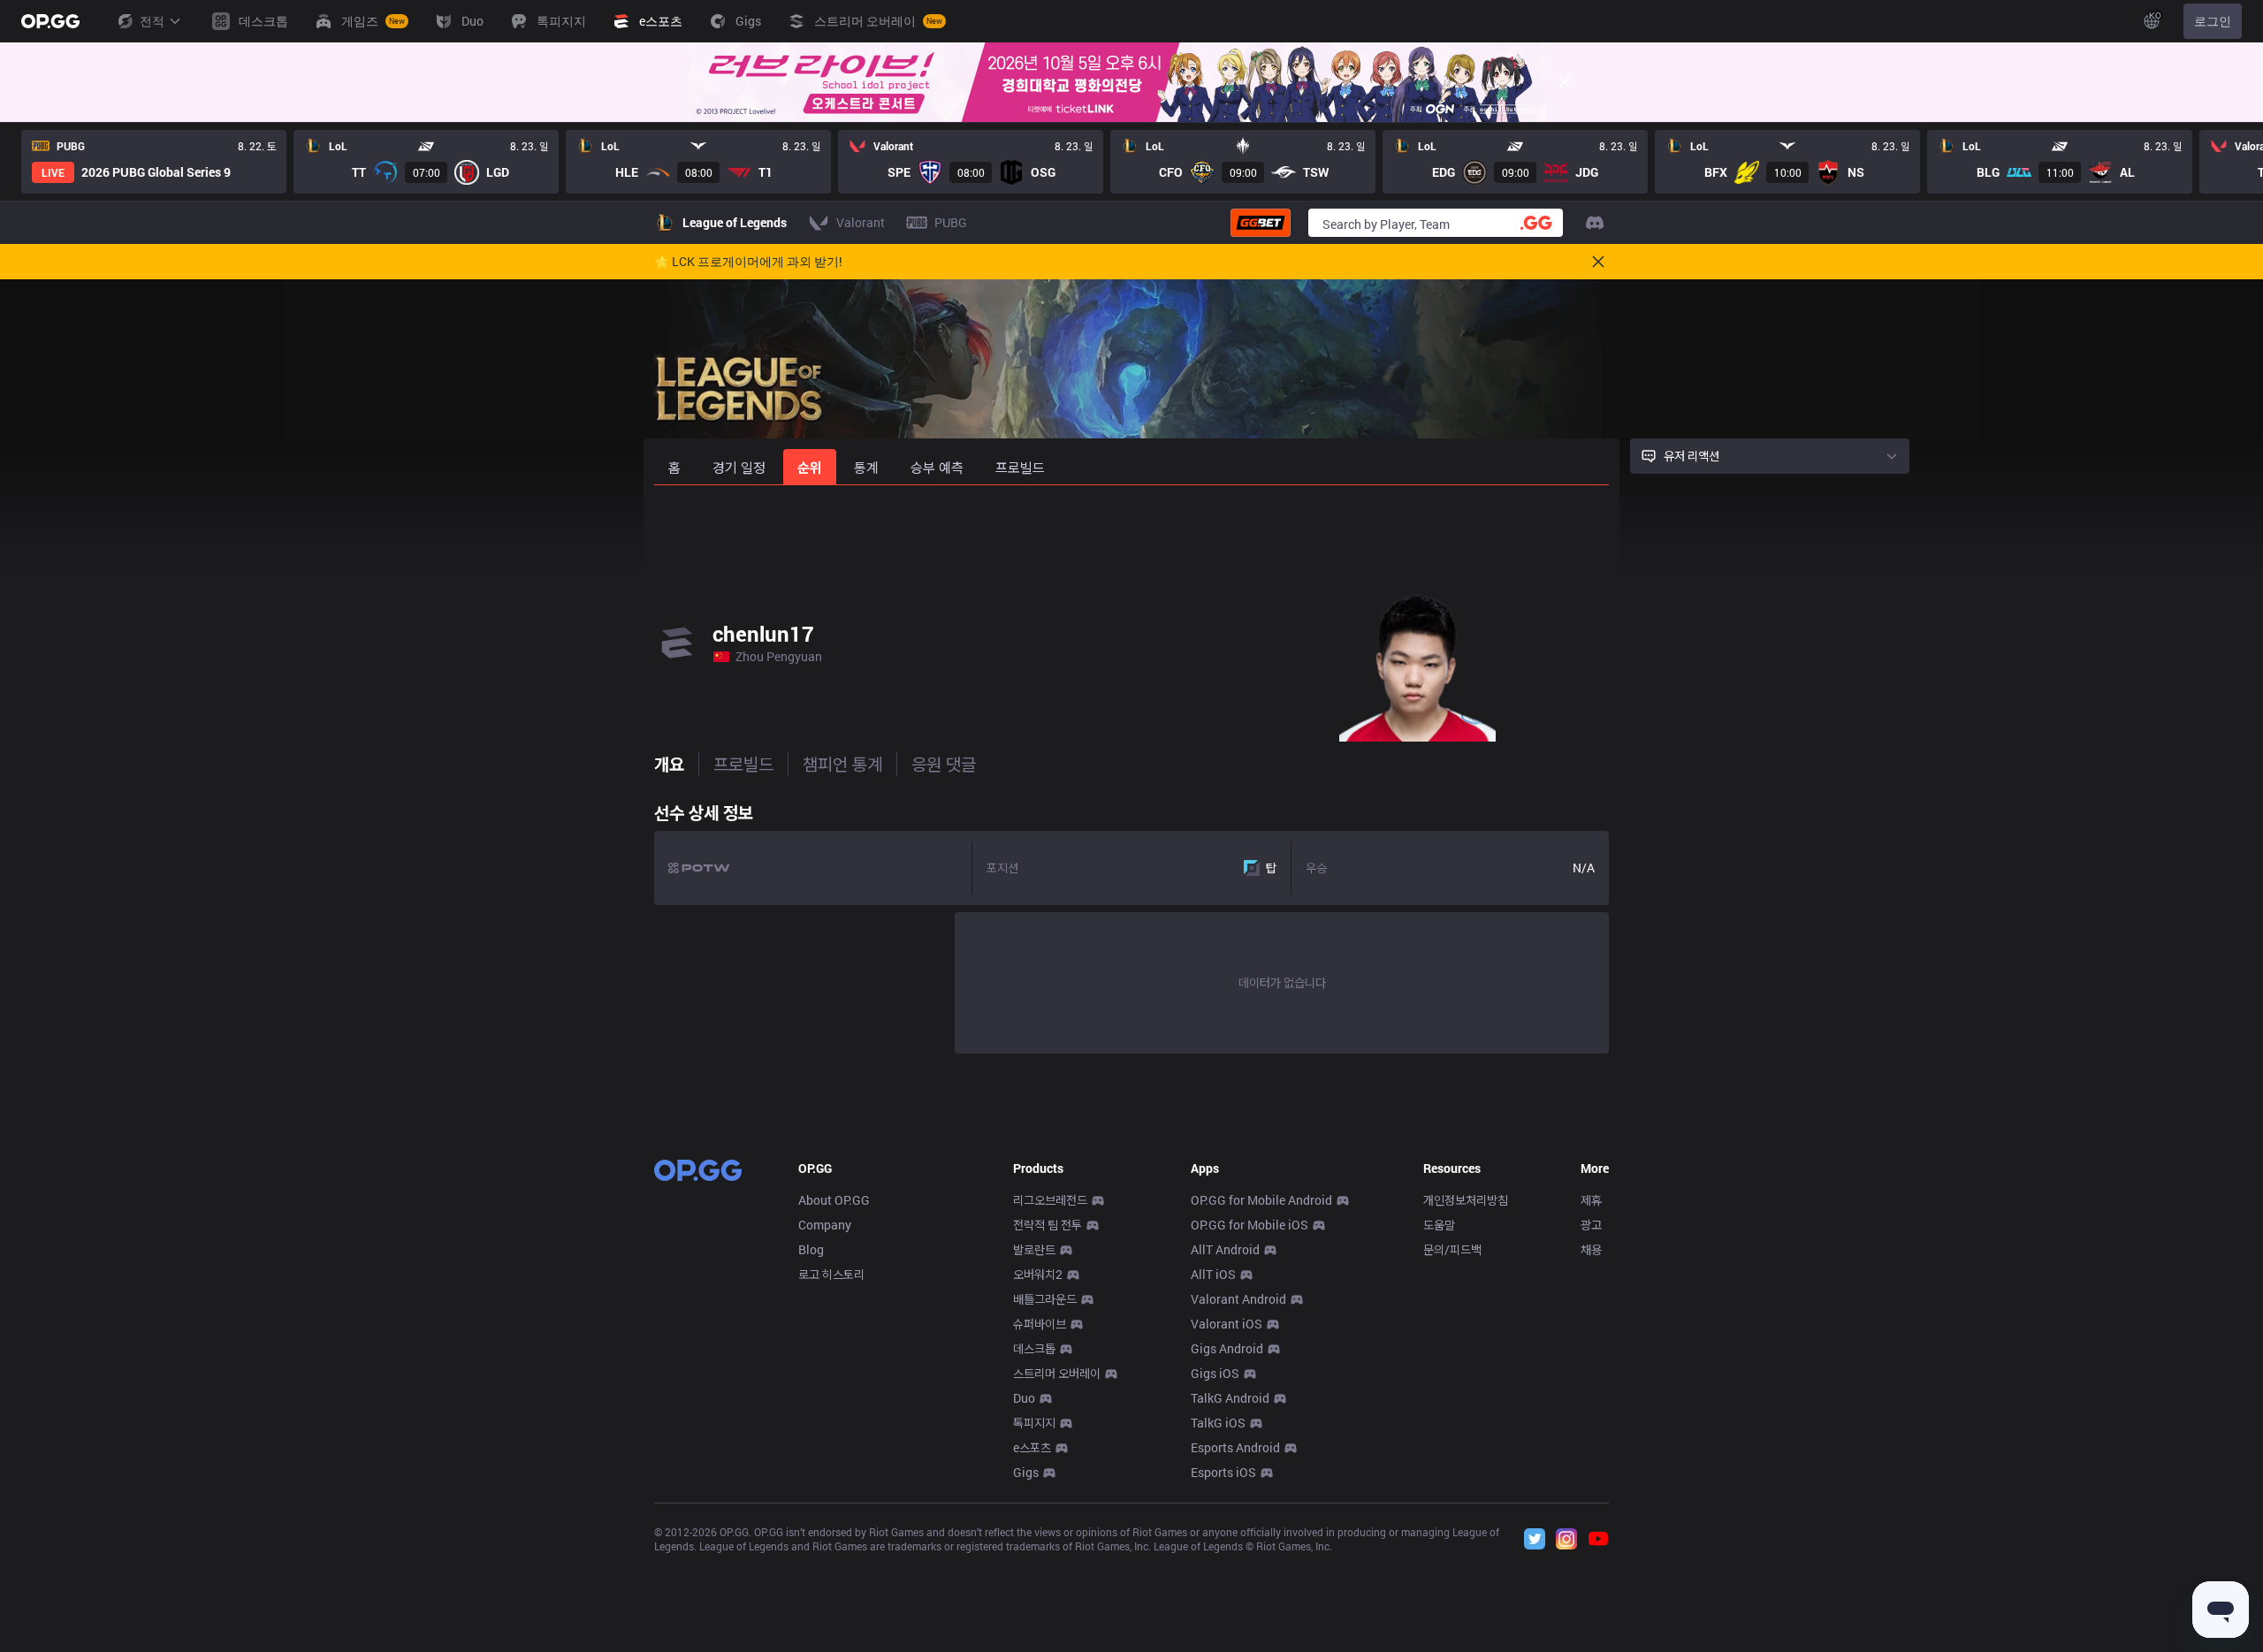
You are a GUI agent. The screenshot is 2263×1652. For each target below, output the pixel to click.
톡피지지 (1034, 1423)
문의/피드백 (1452, 1249)
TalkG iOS (1218, 1423)
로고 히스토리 (831, 1274)
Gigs (1026, 1472)
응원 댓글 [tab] (944, 764)
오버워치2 (1038, 1274)
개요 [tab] (669, 764)
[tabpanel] (1131, 924)
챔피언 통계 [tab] (842, 764)
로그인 (2213, 21)
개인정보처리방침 (1466, 1200)
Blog (811, 1249)
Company (825, 1225)
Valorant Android (1238, 1299)
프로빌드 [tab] (743, 764)
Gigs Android (1227, 1348)
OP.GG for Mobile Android (1261, 1200)
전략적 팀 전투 (1048, 1225)
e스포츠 (1032, 1447)
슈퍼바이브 (1040, 1324)
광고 (1591, 1225)
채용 (1591, 1249)
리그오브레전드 (1050, 1200)
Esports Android (1235, 1447)
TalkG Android (1230, 1398)
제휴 (1591, 1200)
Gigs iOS (1215, 1373)
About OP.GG (834, 1200)
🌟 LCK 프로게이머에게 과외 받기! (748, 262)
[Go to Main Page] (50, 21)
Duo (1024, 1398)
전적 (152, 21)
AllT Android (1225, 1249)
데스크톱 (1034, 1348)
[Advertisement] (1131, 532)
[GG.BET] (1261, 223)
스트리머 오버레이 (1057, 1373)
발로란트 (1034, 1249)
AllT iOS (1213, 1274)
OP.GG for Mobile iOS (1250, 1225)
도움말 (1439, 1225)
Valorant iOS (1227, 1324)
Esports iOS (1223, 1472)
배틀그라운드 (1045, 1299)
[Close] (1565, 82)
